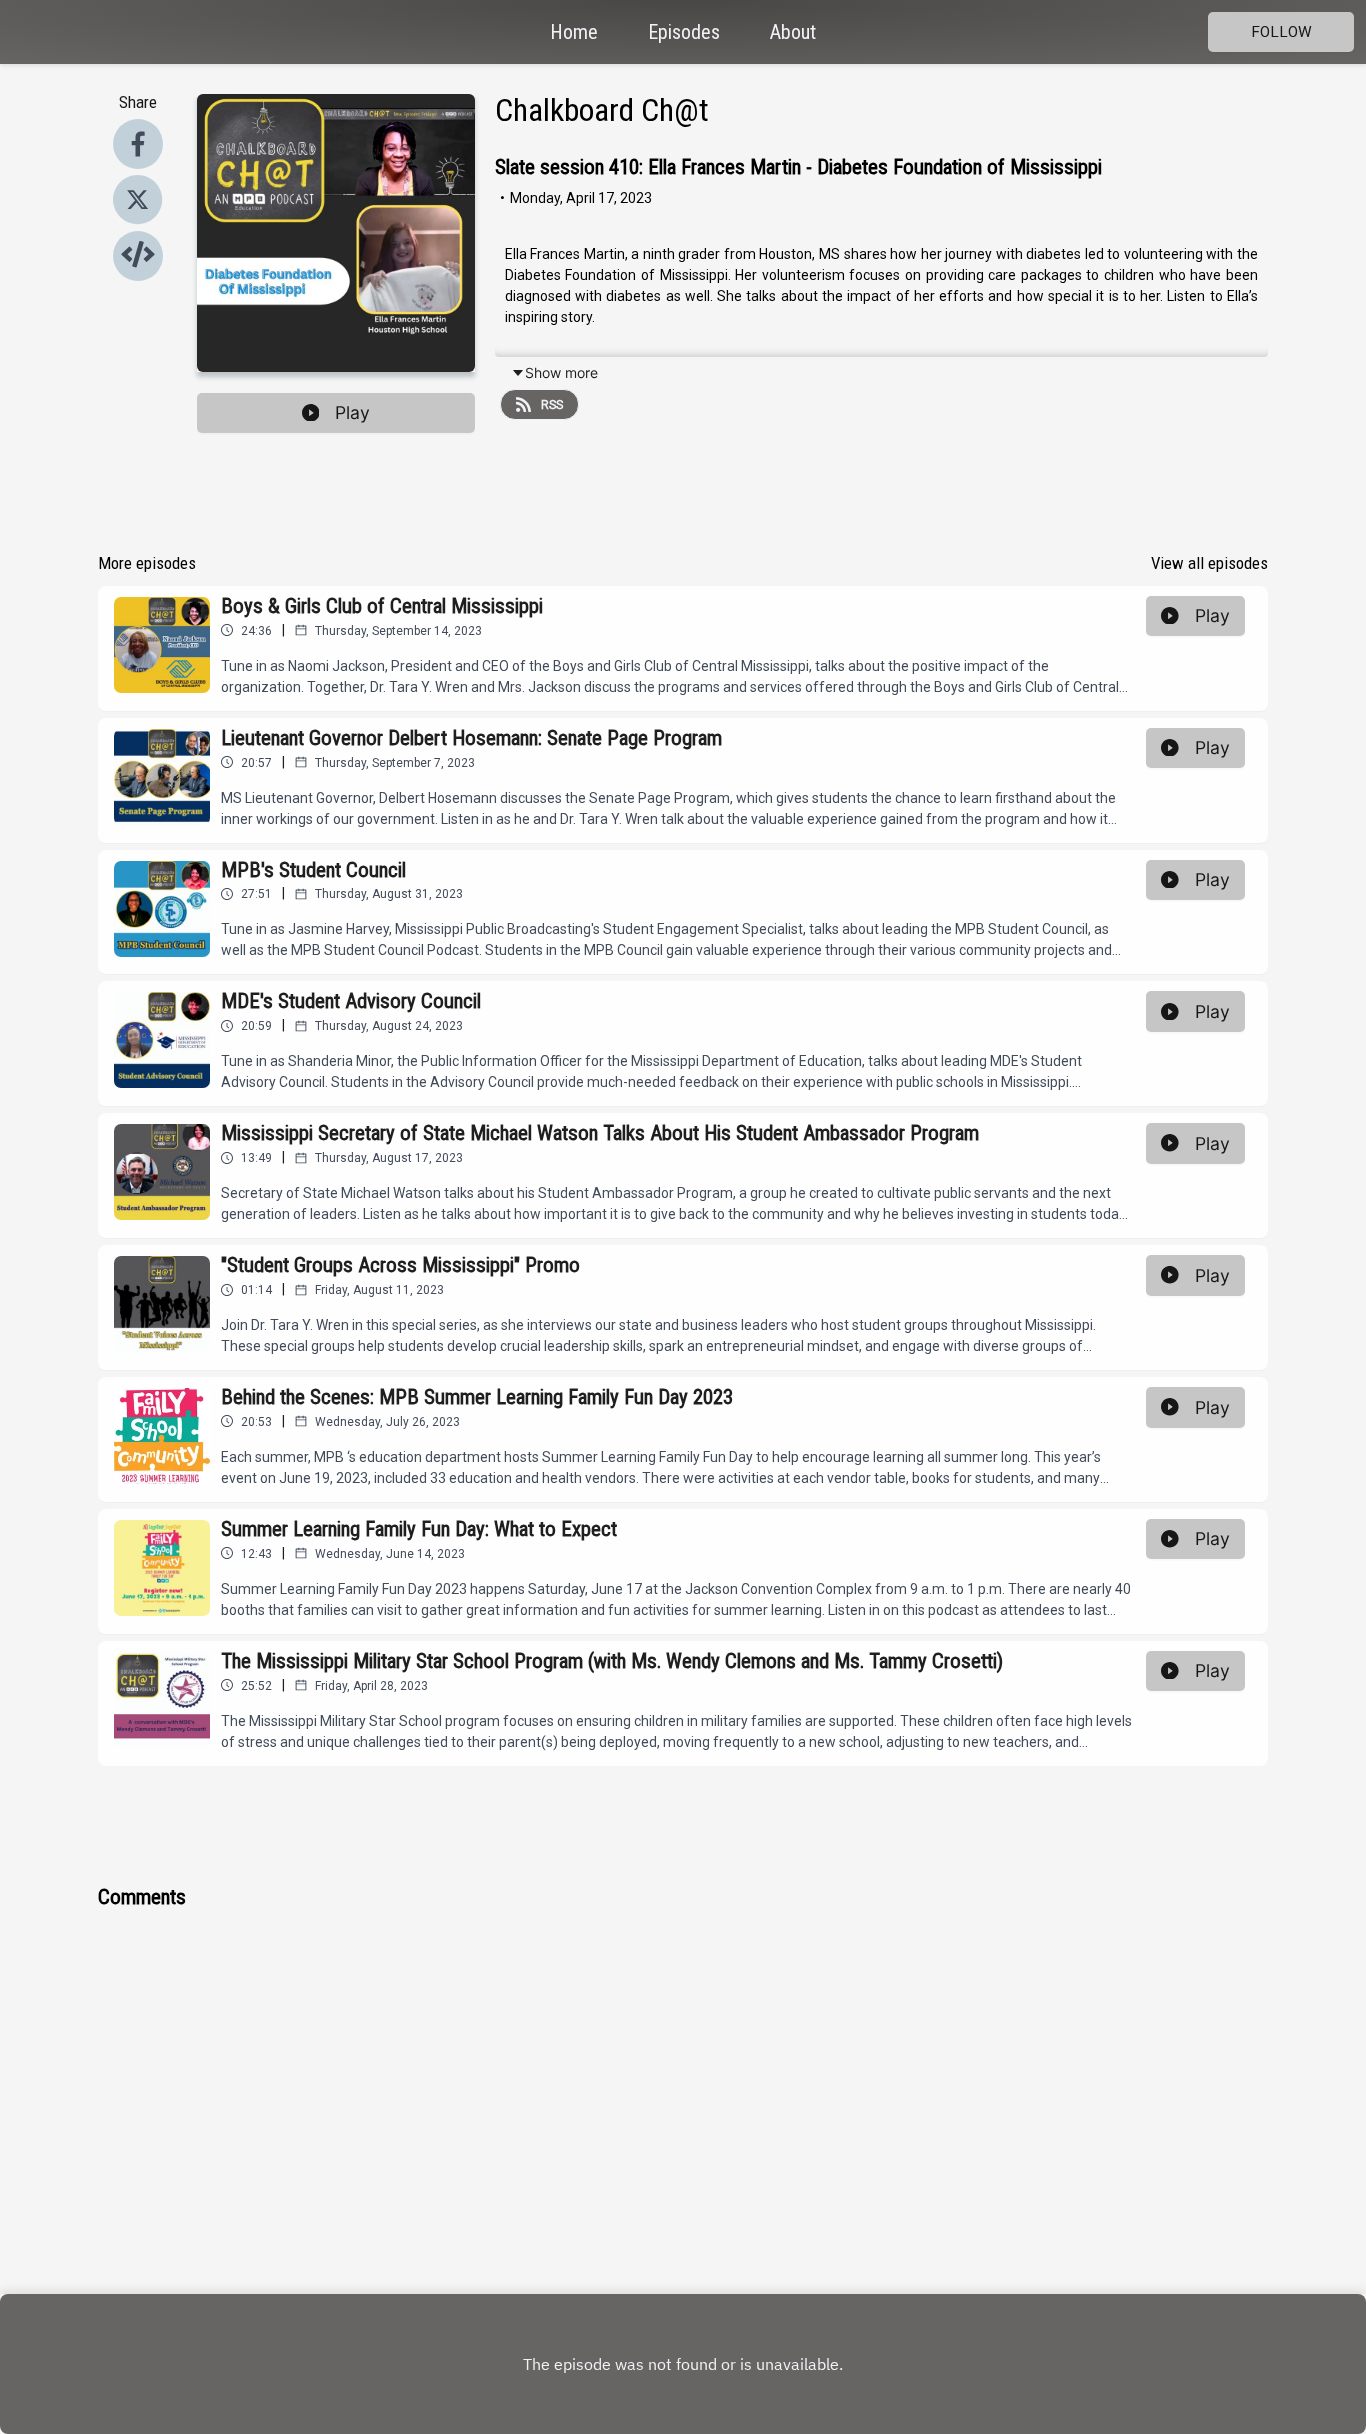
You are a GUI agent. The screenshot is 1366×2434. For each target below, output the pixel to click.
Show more (561, 372)
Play (352, 412)
